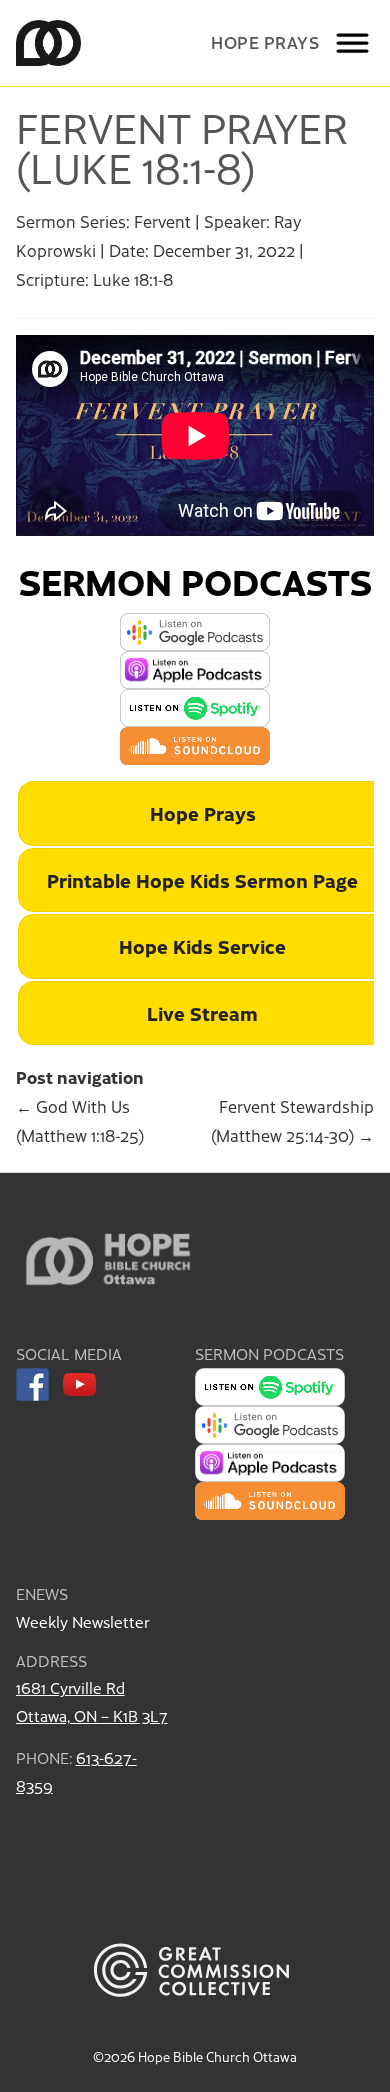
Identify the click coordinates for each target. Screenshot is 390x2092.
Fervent (162, 221)
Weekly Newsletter (82, 1621)
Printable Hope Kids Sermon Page (202, 879)
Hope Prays (265, 41)
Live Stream (202, 1012)
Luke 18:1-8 (133, 279)
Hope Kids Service (202, 945)
